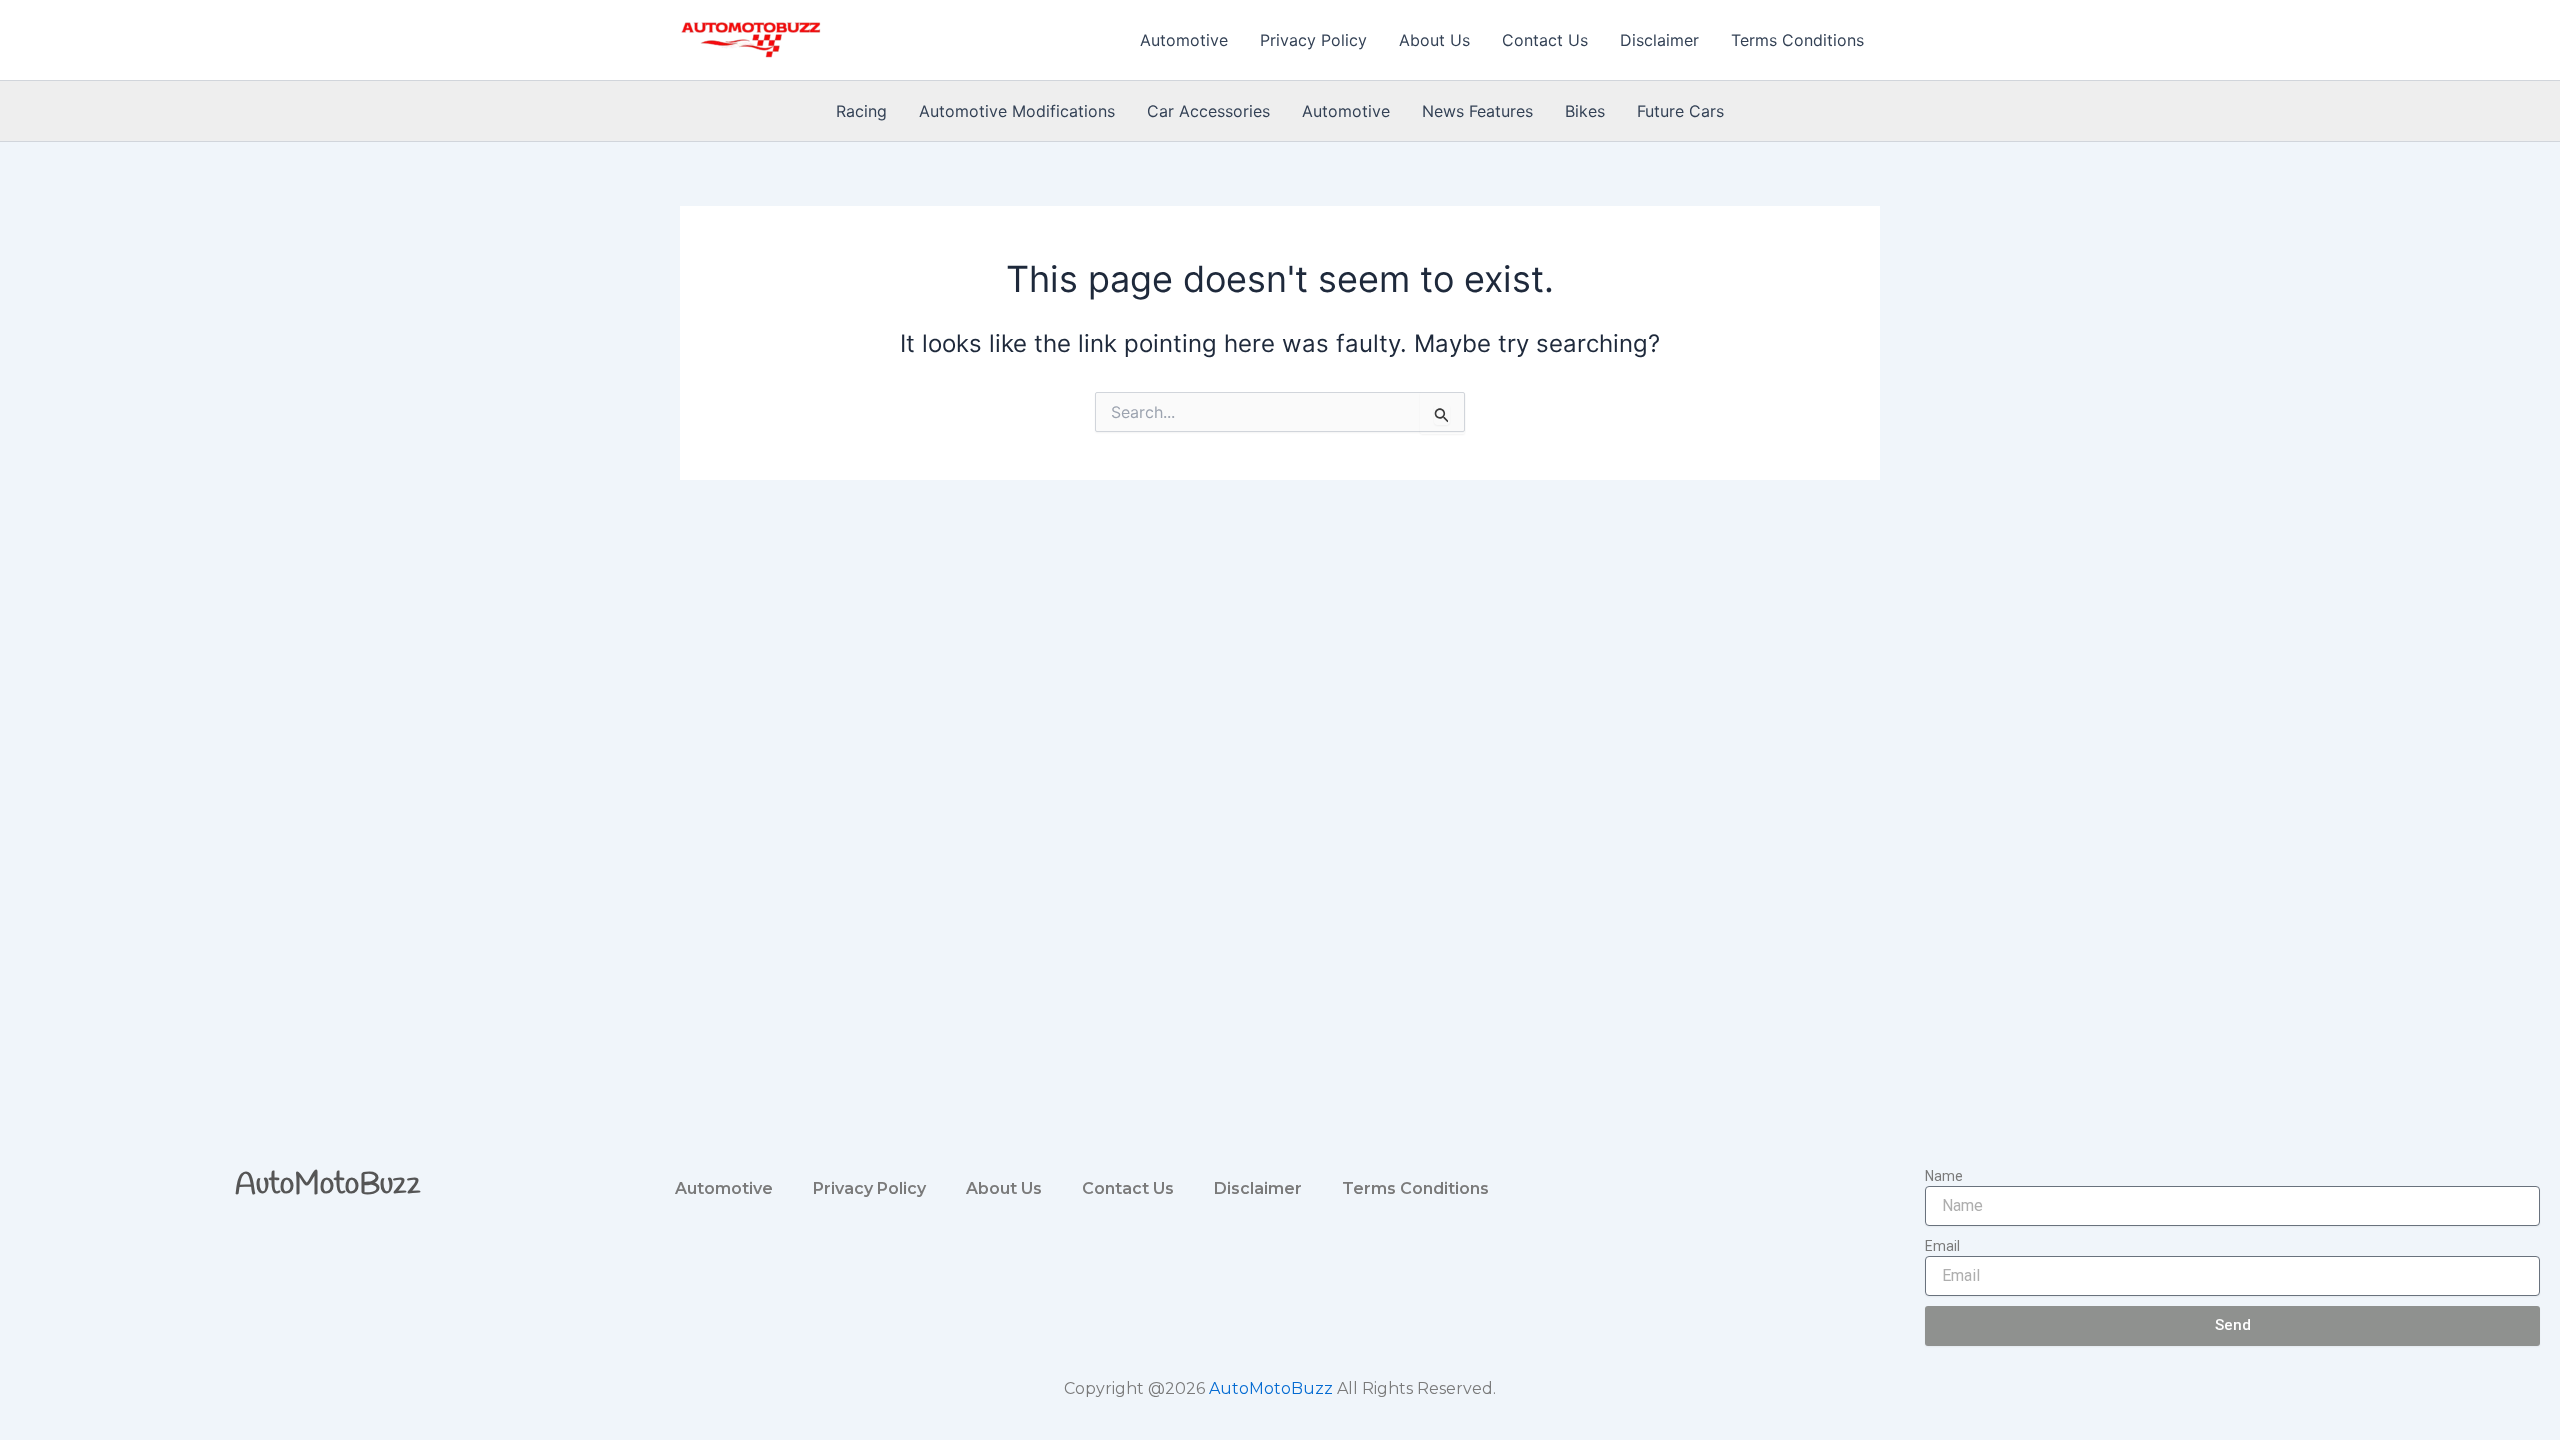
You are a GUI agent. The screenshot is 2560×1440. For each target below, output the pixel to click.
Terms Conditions (1797, 40)
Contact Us (1545, 40)
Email (1942, 1246)
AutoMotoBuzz (328, 1185)
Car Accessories (1208, 111)
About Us (1434, 40)
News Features (1477, 111)
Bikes (1585, 111)
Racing (861, 111)
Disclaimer (1659, 40)
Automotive (1184, 40)
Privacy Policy (1313, 40)
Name (1944, 1176)
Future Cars (1680, 111)
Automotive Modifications (1017, 111)
